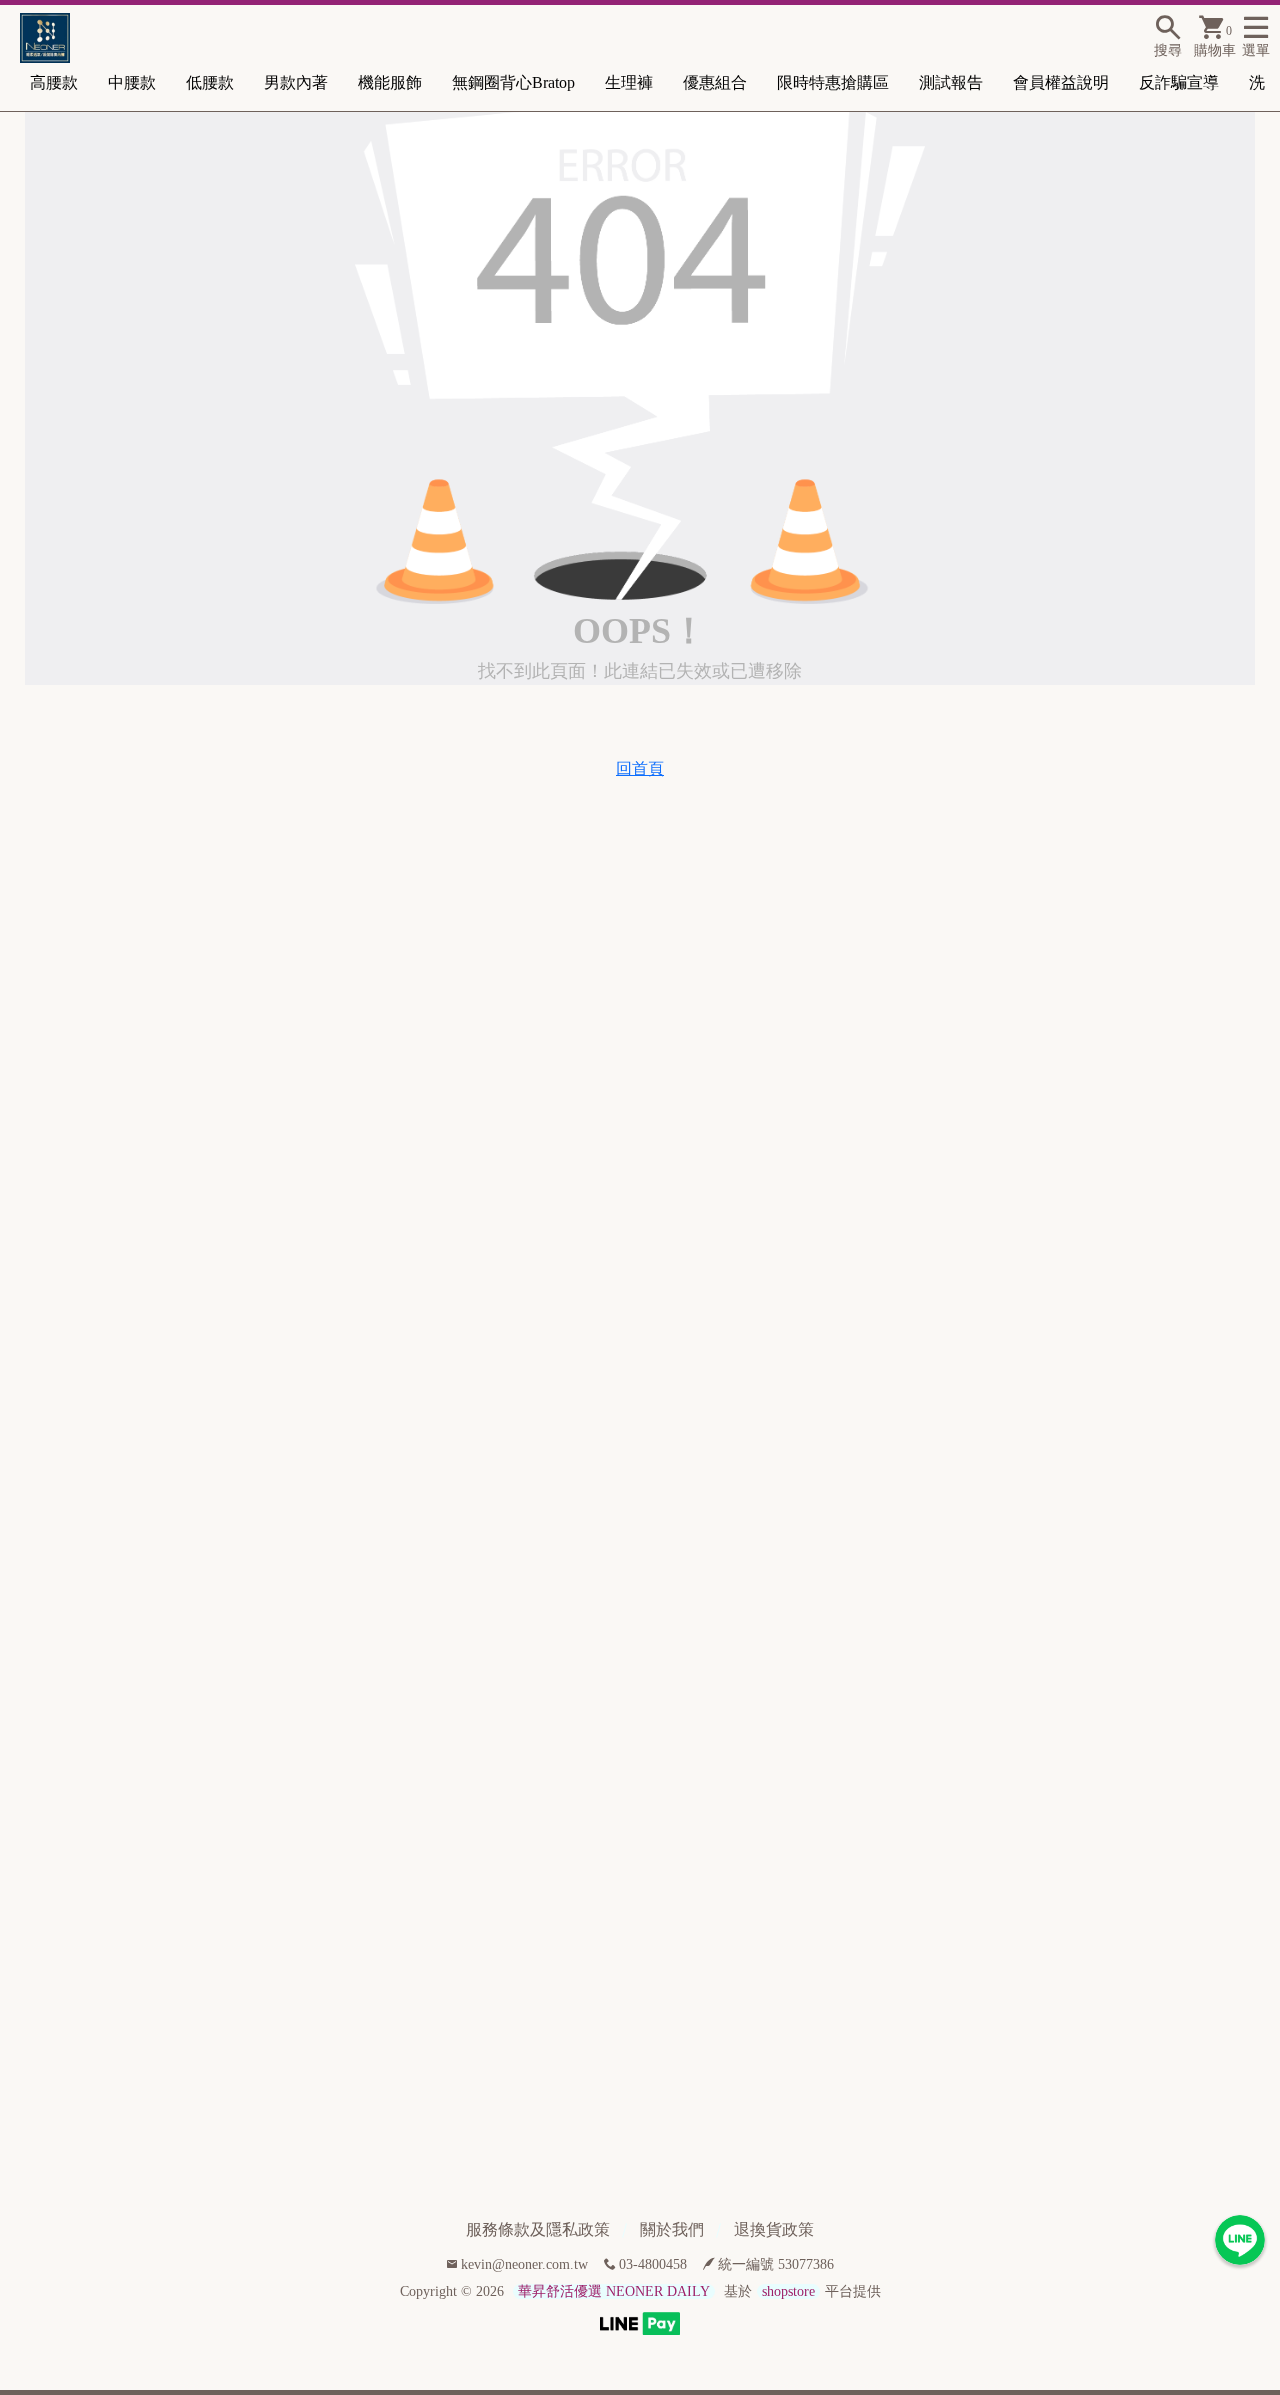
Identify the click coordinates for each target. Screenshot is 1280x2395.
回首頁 (640, 768)
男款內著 (296, 82)
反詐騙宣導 (1179, 82)
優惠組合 (715, 82)
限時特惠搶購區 (833, 82)
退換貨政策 (774, 2229)
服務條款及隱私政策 (538, 2229)
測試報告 (951, 82)
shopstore (788, 2291)
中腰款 (132, 82)
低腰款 (210, 82)
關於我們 (672, 2229)
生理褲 (629, 82)
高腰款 (54, 82)
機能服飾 (390, 82)
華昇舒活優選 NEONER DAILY (614, 2291)
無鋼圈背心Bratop (513, 82)
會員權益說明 (1061, 82)
